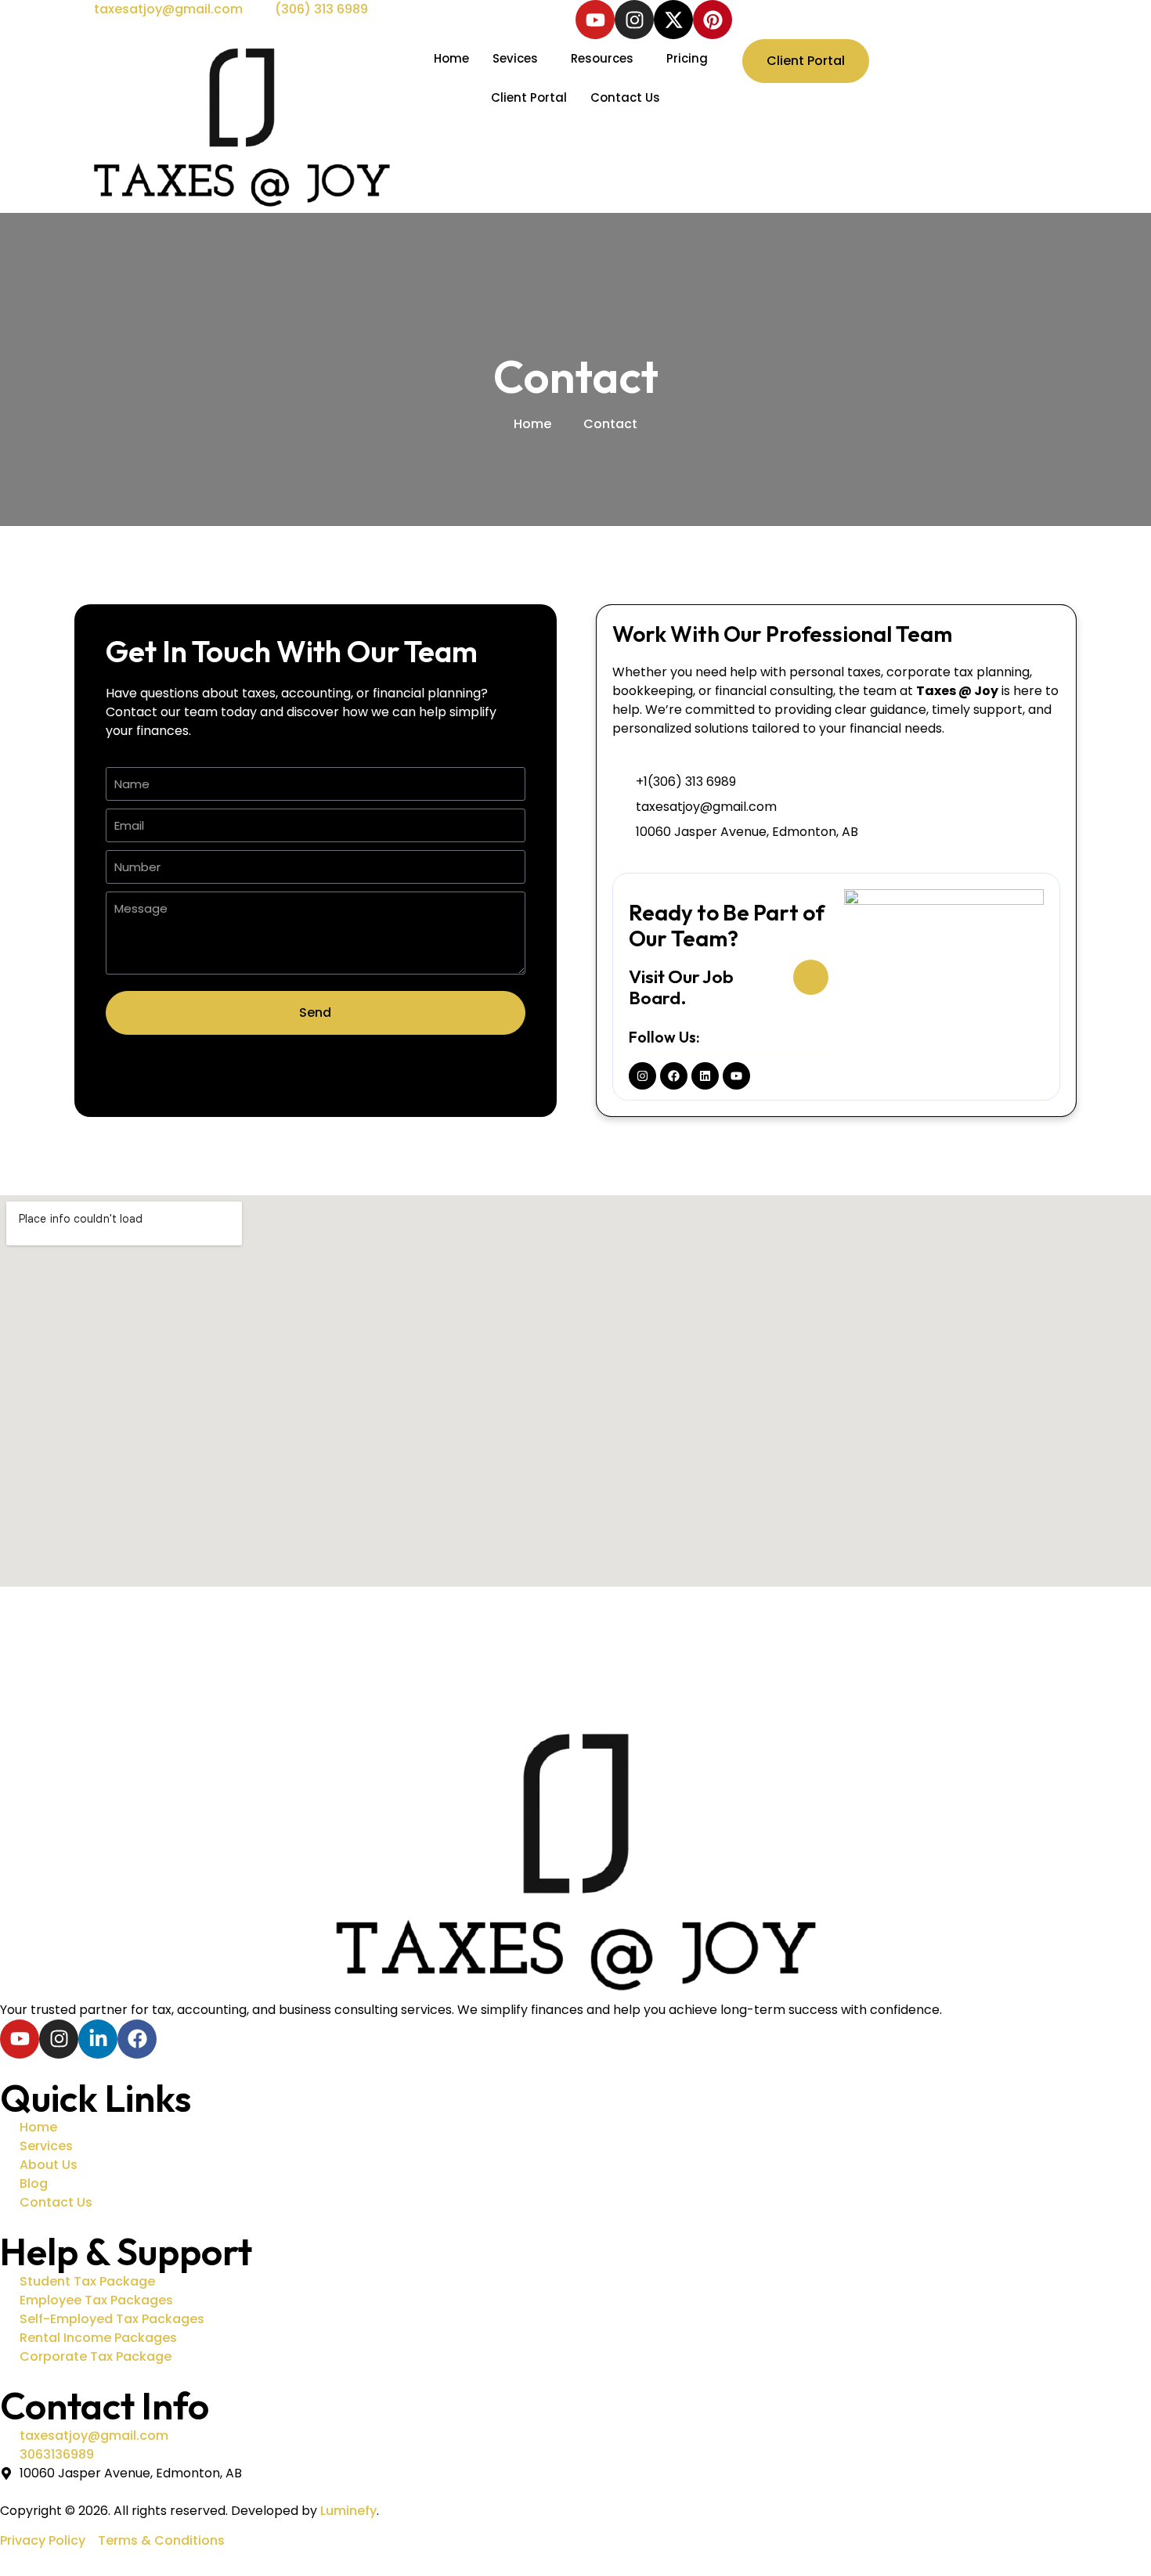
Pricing (687, 58)
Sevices (515, 58)
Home (451, 58)
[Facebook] (674, 1076)
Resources (602, 58)
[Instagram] (634, 20)
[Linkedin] (705, 1076)
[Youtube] (595, 20)
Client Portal (529, 97)
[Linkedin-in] (98, 2039)
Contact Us (625, 97)
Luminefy (348, 2511)
